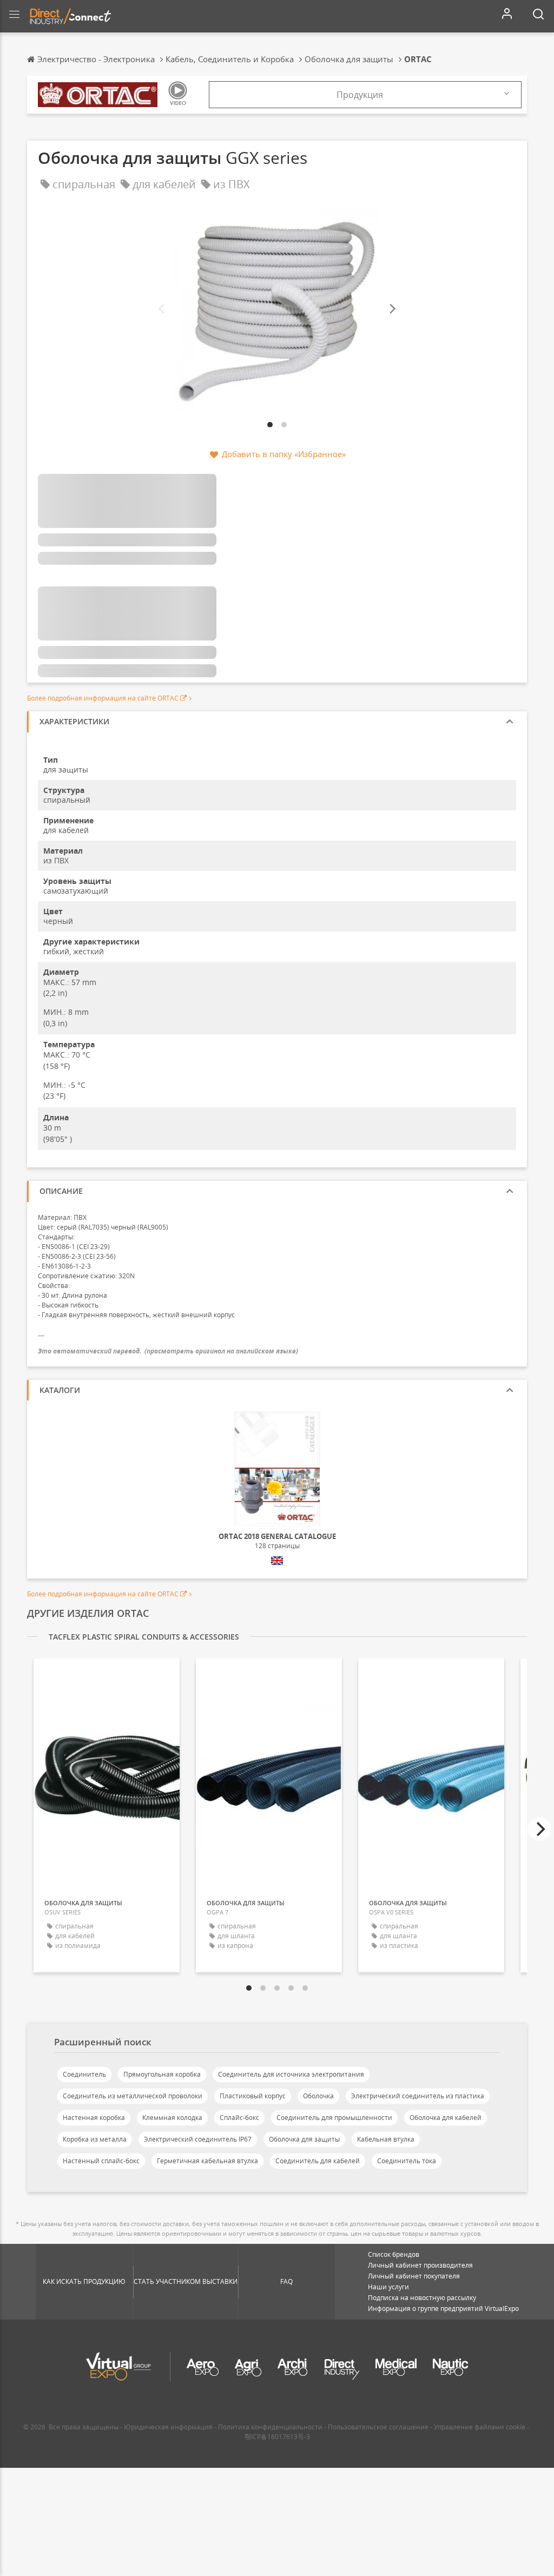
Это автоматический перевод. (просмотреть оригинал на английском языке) (168, 1351)
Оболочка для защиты (304, 2139)
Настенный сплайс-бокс (101, 2161)
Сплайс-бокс (239, 2118)
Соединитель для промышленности (334, 2118)
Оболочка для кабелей (446, 2118)
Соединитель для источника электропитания (291, 2074)
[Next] (392, 309)
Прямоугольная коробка (162, 2074)
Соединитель (84, 2074)
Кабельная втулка (386, 2139)
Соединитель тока (407, 2161)
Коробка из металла (95, 2139)
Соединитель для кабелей (318, 2161)
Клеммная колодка (172, 2118)
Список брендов (394, 2254)
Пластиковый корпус (253, 2096)
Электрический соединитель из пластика (418, 2096)
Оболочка (318, 2096)
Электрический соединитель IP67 (198, 2139)
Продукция (360, 95)
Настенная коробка (94, 2118)
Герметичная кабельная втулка (207, 2161)
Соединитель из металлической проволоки (133, 2096)
